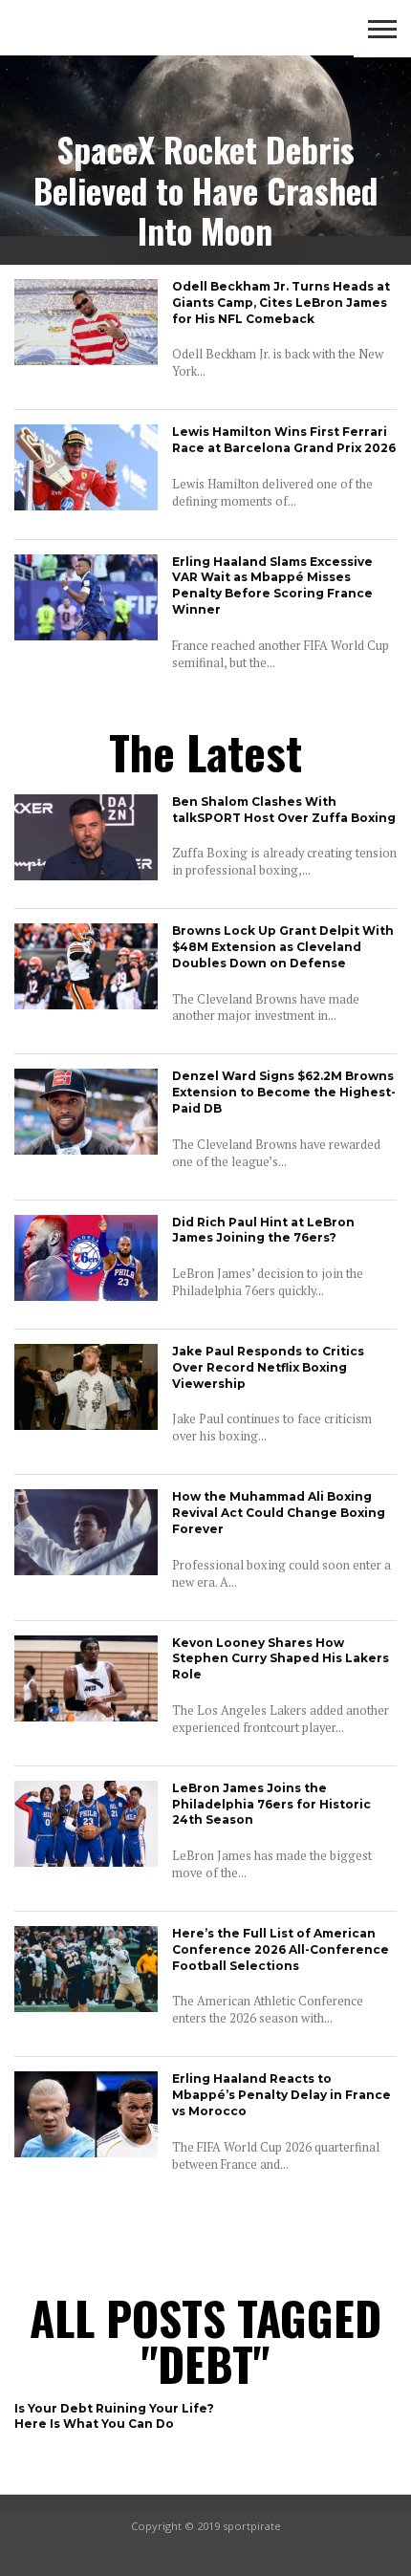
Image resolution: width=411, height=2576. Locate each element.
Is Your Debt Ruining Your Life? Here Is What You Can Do (114, 2416)
